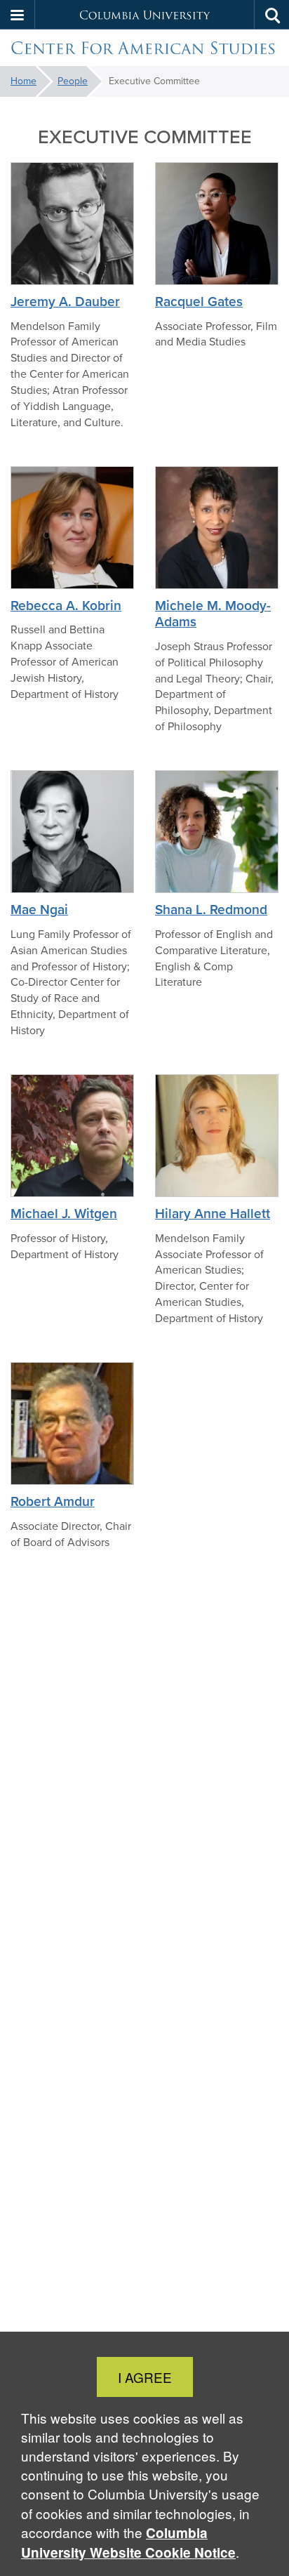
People (73, 81)
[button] (18, 15)
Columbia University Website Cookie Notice (128, 2543)
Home (23, 81)
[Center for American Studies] (144, 48)
